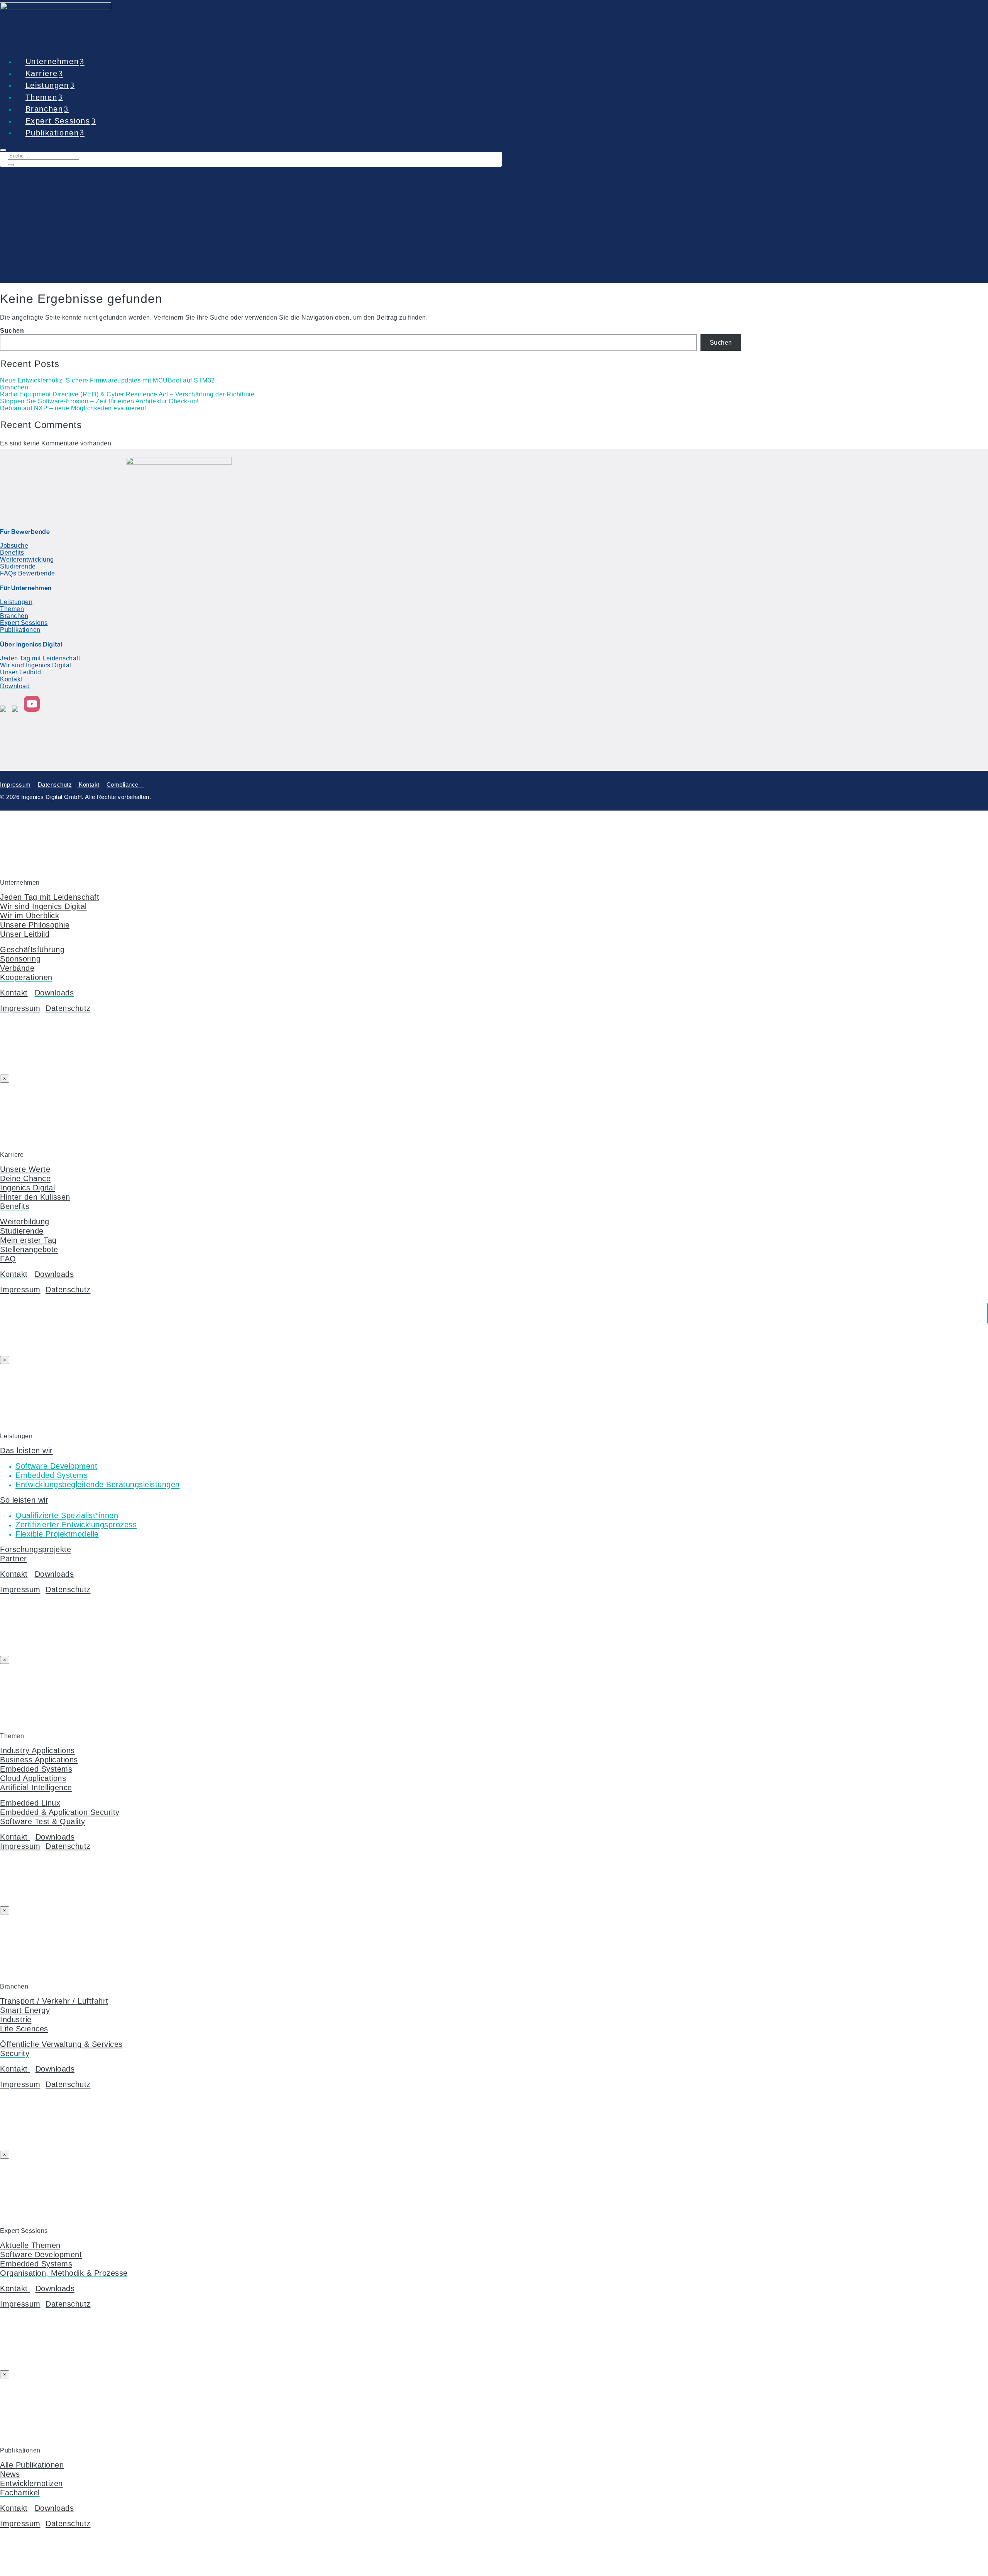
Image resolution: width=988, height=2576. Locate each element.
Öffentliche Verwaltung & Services (61, 2044)
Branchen (14, 387)
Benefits (12, 553)
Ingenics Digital (27, 1187)
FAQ (8, 1258)
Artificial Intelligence (36, 1787)
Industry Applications (37, 1750)
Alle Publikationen (32, 2465)
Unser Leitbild (25, 934)
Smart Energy (25, 2010)
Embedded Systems (36, 1769)
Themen (12, 609)
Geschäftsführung (32, 949)
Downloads (54, 1274)
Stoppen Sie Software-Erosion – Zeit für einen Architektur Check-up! (99, 401)
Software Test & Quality (43, 1821)
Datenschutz (55, 784)
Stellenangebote (29, 1249)
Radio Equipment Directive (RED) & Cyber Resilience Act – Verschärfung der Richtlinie (127, 394)
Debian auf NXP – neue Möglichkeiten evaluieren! (73, 408)
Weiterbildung (25, 1221)
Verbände (17, 968)
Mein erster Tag (28, 1240)
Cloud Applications (33, 1778)
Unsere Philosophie (35, 925)
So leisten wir (24, 1500)
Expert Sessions (24, 623)
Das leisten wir (26, 1450)
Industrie (16, 2019)
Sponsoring (20, 959)
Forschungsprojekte (36, 1549)
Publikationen (52, 132)
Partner (14, 1558)
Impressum (15, 784)
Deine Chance (25, 1178)
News (10, 2474)
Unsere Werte (25, 1169)
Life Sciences (24, 2028)
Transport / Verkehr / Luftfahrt (54, 2001)
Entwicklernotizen (31, 2483)
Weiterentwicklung (27, 559)
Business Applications (39, 1759)
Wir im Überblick (30, 915)
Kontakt (11, 679)
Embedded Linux (30, 1803)
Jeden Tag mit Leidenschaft (50, 897)
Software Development (41, 2254)
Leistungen (16, 602)
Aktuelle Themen (30, 2245)
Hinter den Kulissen (35, 1197)
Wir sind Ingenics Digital (36, 665)
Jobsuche (14, 546)
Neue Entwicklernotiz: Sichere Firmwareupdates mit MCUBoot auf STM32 (107, 380)
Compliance (125, 784)
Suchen (12, 331)
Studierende (18, 566)
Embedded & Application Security (60, 1812)
